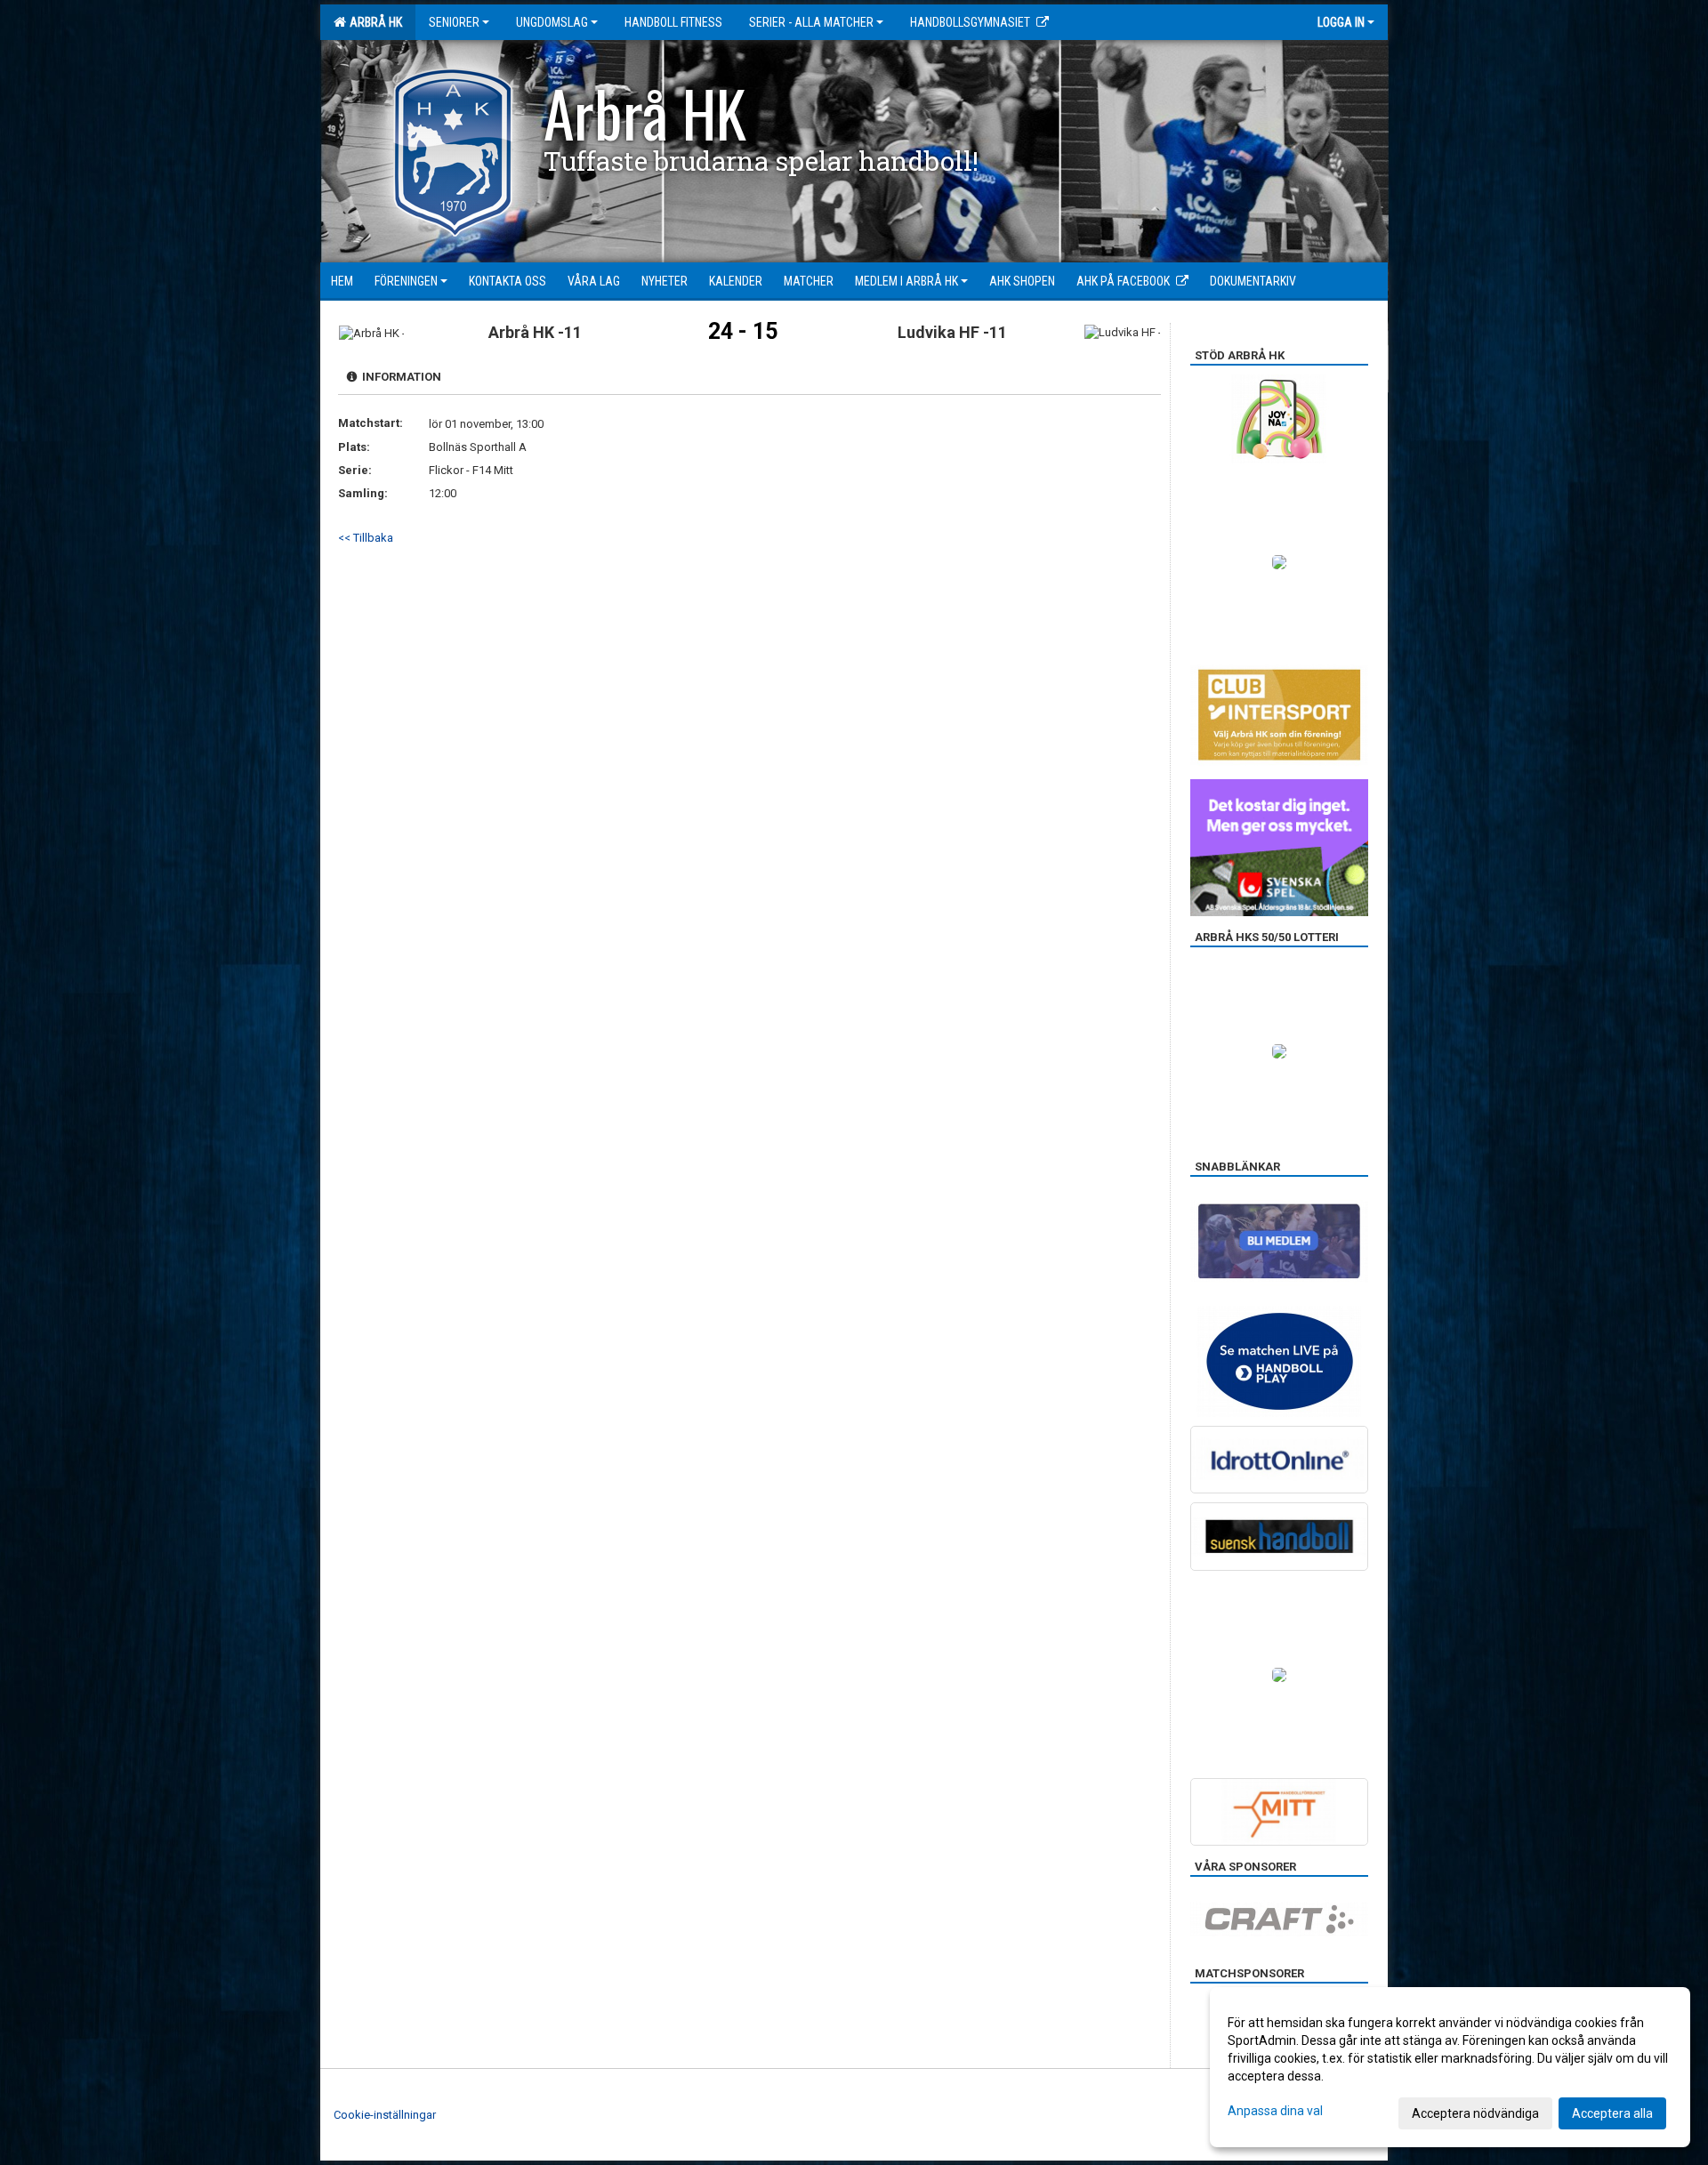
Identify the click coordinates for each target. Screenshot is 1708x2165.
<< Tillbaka (366, 538)
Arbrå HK (373, 22)
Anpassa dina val (1275, 2111)
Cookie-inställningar (385, 2115)
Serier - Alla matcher (811, 22)
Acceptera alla (1612, 2113)
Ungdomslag (552, 22)
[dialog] (1450, 2067)
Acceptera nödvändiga (1475, 2113)
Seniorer (454, 22)
